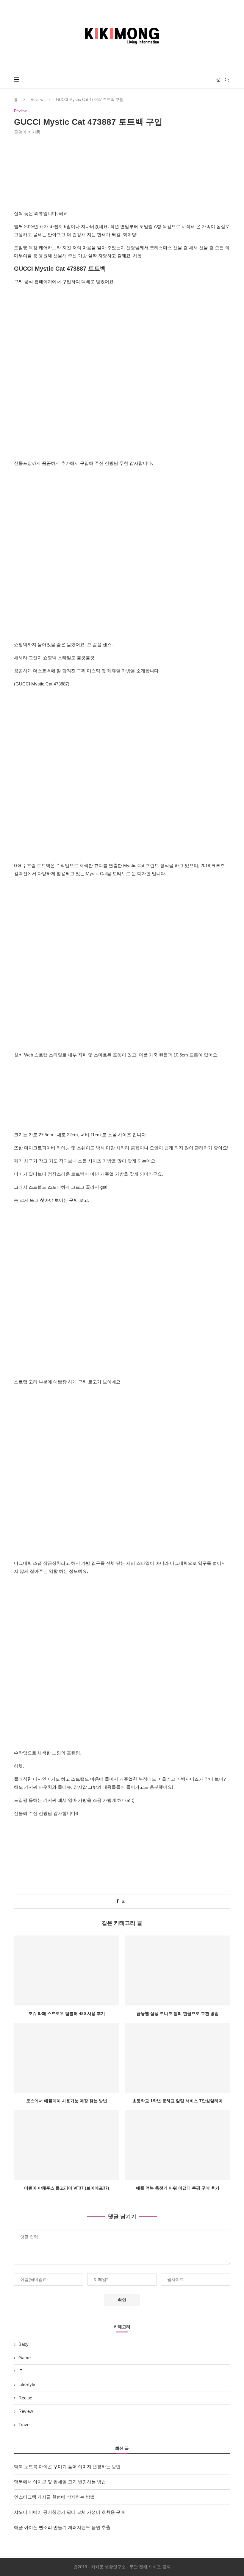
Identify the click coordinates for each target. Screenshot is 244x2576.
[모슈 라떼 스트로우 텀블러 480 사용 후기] (67, 1970)
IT (20, 2371)
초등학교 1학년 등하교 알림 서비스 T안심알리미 (177, 2101)
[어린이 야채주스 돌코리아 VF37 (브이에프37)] (67, 2145)
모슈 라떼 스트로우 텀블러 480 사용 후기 (67, 2014)
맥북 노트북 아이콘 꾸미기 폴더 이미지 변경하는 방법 (67, 2467)
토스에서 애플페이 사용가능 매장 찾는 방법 (67, 2101)
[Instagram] (218, 80)
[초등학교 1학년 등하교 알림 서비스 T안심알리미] (177, 2058)
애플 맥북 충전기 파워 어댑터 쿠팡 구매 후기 (178, 2188)
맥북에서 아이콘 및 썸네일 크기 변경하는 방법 (60, 2482)
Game (25, 2358)
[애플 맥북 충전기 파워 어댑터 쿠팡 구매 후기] (177, 2145)
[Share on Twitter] (123, 1901)
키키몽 (34, 132)
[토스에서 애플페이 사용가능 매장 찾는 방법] (67, 2058)
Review (37, 100)
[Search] (227, 80)
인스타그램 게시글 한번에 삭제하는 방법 (54, 2497)
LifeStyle (27, 2384)
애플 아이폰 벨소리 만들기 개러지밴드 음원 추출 (62, 2527)
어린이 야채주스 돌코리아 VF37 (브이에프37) (67, 2188)
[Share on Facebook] (118, 1901)
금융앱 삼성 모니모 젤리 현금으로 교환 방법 (178, 2014)
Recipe (25, 2398)
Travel (24, 2425)
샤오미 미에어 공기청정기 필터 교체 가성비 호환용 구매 (69, 2512)
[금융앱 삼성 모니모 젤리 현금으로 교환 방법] (177, 1970)
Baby (24, 2344)
